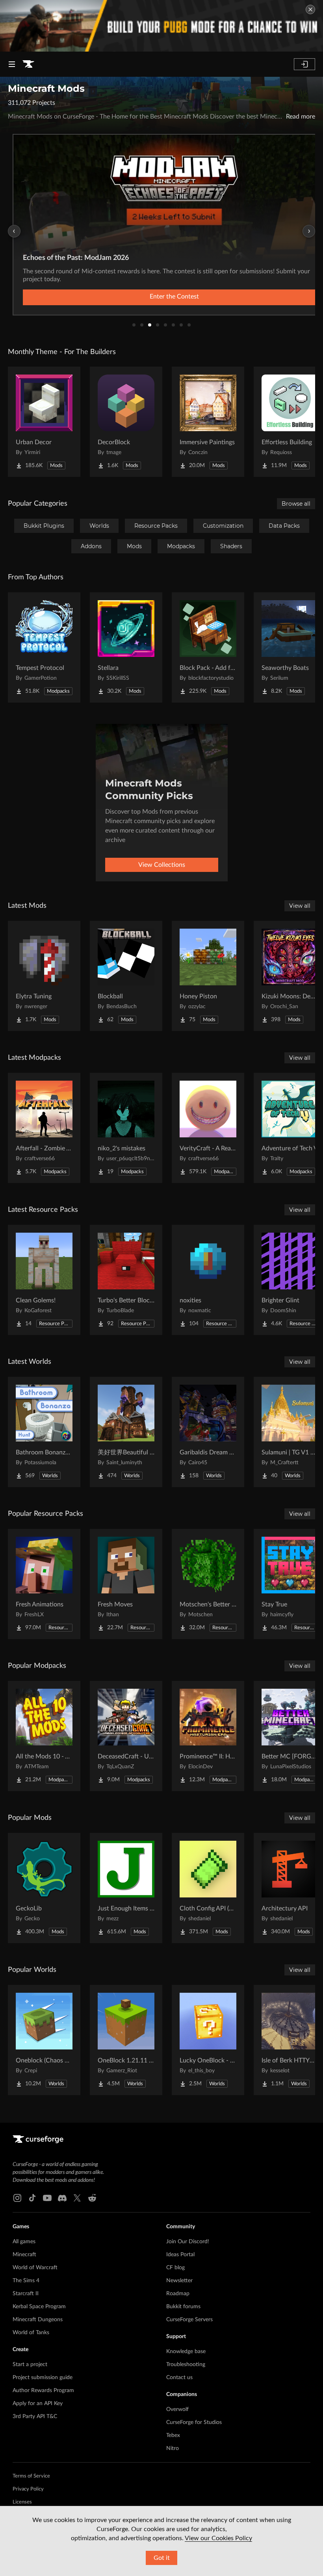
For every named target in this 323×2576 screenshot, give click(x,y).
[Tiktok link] (32, 2198)
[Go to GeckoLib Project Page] (44, 1888)
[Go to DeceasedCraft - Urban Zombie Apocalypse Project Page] (126, 1736)
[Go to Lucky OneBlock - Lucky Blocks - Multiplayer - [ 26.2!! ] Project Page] (208, 2040)
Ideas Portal (180, 2255)
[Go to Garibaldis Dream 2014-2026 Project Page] (208, 1432)
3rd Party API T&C (35, 2417)
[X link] (77, 2198)
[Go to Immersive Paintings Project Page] (208, 422)
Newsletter (179, 2281)
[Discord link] (62, 2198)
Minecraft (24, 2255)
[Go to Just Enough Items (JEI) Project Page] (126, 1888)
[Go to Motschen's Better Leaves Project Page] (208, 1584)
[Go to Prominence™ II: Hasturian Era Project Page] (208, 1736)
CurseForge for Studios (194, 2422)
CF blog (175, 2268)
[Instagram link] (17, 2198)
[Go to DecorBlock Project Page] (126, 422)
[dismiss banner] (310, 9)
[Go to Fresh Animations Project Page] (44, 1584)
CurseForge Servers (189, 2320)
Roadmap (178, 2294)
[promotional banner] (161, 26)
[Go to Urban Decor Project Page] (44, 422)
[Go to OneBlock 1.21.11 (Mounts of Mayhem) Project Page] (126, 2040)
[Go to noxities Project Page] (208, 1280)
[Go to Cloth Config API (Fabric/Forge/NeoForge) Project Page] (208, 1888)
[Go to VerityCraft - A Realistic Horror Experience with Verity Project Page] (208, 1128)
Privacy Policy (28, 2489)
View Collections (162, 865)
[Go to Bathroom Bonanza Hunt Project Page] (44, 1432)
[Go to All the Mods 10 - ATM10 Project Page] (44, 1736)
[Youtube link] (47, 2198)
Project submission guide (43, 2378)
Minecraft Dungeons (38, 2320)
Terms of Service (31, 2476)
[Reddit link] (92, 2198)
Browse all (296, 504)
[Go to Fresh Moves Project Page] (126, 1584)
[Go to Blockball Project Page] (126, 976)
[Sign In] (304, 64)
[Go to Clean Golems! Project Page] (44, 1280)
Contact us (179, 2378)
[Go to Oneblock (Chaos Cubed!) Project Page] (44, 2040)
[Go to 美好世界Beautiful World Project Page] (126, 1432)
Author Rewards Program (43, 2391)
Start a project (30, 2365)
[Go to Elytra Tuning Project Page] (44, 976)
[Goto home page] (28, 64)
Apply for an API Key (38, 2404)
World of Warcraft (35, 2268)
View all (300, 906)
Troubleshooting (186, 2365)
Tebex (173, 2435)
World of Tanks (31, 2333)
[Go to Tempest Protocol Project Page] (44, 647)
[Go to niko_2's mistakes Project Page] (126, 1128)
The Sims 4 (26, 2281)
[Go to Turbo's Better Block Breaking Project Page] (126, 1280)
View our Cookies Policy (218, 2538)
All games (24, 2242)
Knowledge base (186, 2352)
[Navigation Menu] (12, 64)
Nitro (173, 2448)
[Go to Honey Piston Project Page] (208, 976)
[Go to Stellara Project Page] (126, 647)
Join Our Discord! (188, 2242)
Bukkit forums (183, 2307)
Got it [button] (162, 2558)
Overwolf (177, 2409)
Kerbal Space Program (39, 2307)
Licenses (22, 2502)
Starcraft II (26, 2294)
